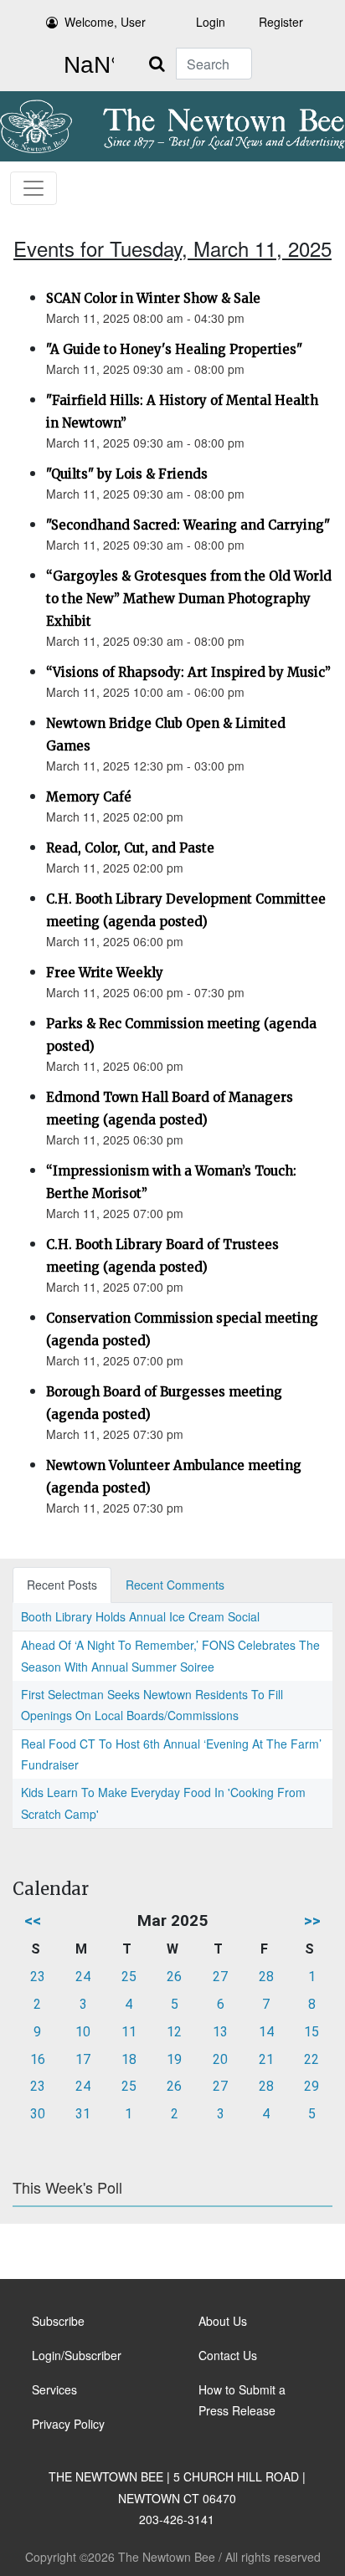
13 (220, 2032)
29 (312, 2086)
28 (266, 1977)
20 (220, 2059)
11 (129, 2032)
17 (83, 2059)
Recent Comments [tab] (175, 1585)
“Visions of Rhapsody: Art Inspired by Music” (188, 672)
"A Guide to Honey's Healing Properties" (174, 349)
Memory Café (89, 797)
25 (129, 1977)
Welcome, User (105, 22)
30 (38, 2114)
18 (129, 2059)
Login (211, 22)
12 (174, 2032)
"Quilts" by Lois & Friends (127, 474)
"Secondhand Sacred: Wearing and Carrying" (188, 525)
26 (174, 1977)
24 (83, 1977)
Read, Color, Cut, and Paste (130, 848)
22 (312, 2059)
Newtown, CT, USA (85, 65)
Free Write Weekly (105, 973)
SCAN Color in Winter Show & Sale (153, 298)
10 (83, 2032)
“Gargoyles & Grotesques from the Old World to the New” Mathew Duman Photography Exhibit (189, 599)
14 (266, 2032)
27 (220, 1977)
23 (38, 1977)
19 (174, 2059)
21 (266, 2059)
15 (312, 2032)
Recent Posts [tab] (62, 1585)
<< (33, 1920)
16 (38, 2059)
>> (312, 1920)
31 (83, 2114)
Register (281, 22)
